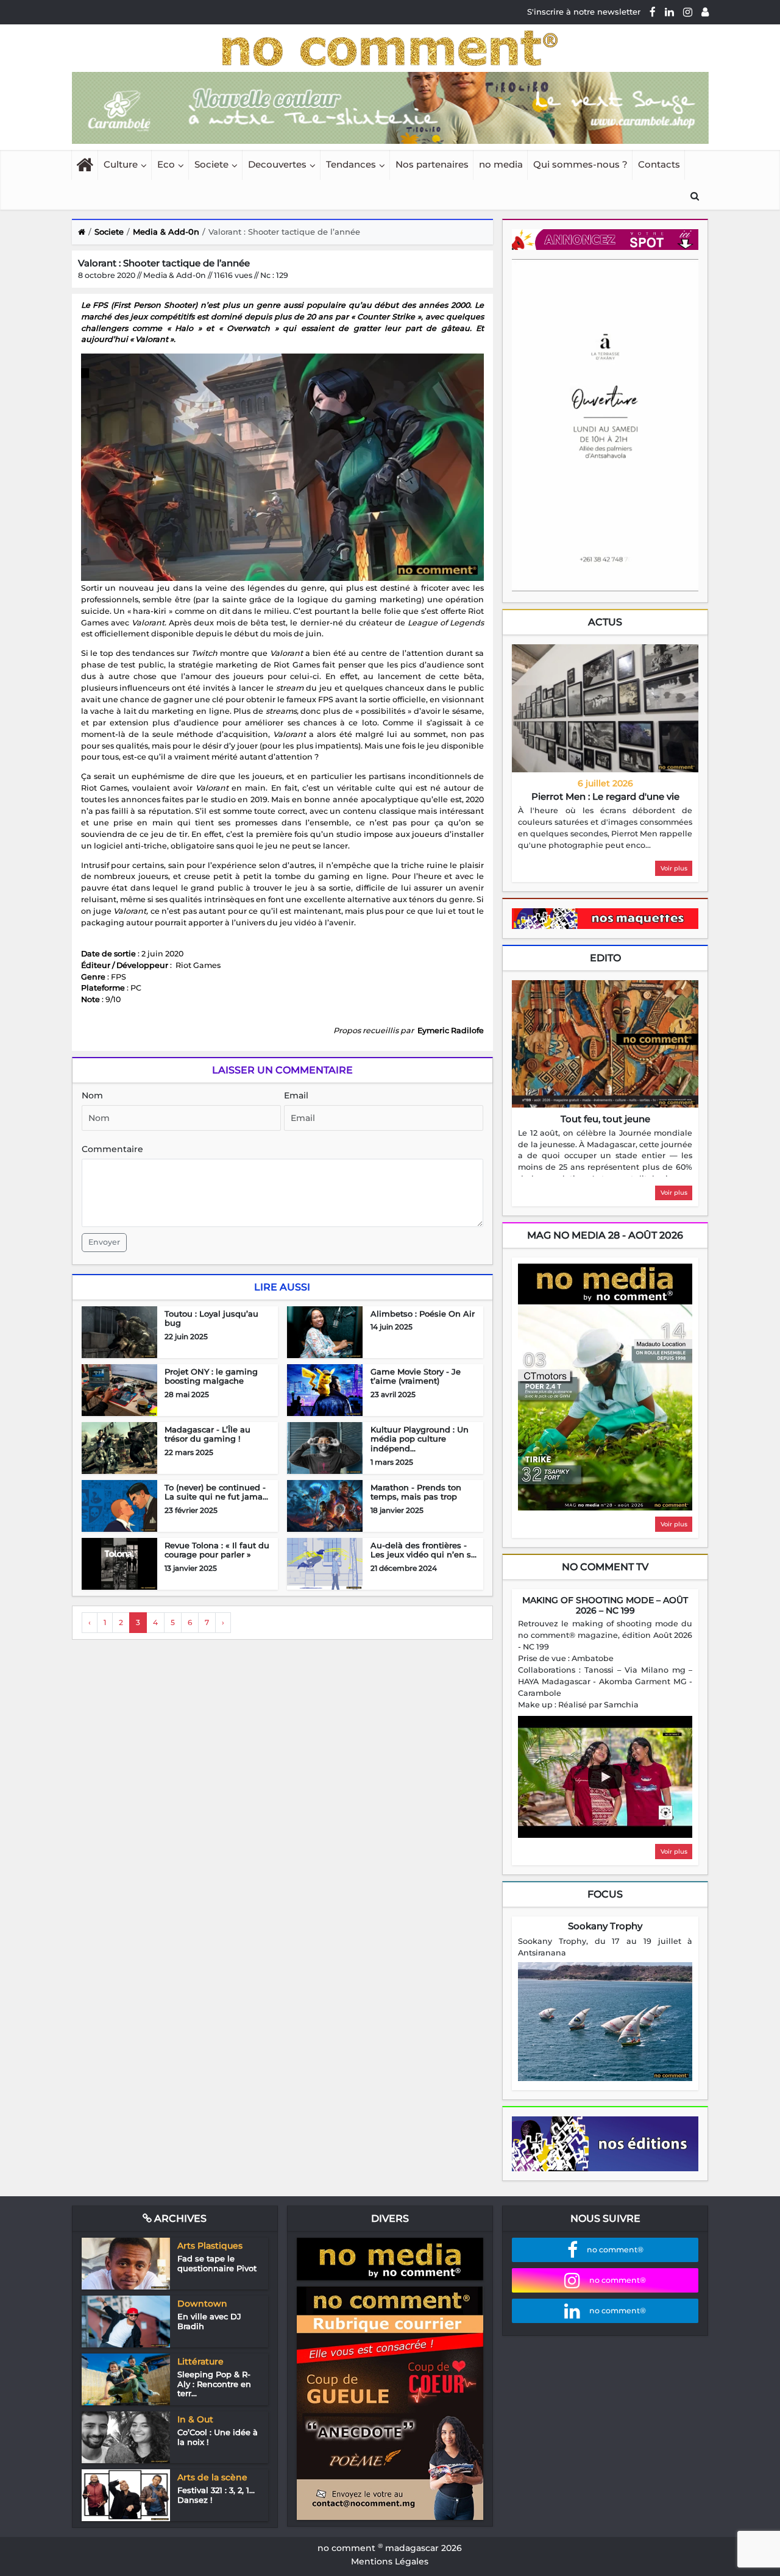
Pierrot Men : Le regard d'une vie (605, 796)
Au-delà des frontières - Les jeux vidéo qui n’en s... (424, 1550)
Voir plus (674, 868)
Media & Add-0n (166, 232)
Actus (605, 622)
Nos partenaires (432, 164)
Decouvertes (277, 164)
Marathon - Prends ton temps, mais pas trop (416, 1492)
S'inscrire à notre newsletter (584, 12)
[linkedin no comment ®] (669, 12)
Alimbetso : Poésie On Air (423, 1314)
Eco (166, 164)
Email (296, 1095)
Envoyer (104, 1242)
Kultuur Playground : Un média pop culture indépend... (420, 1439)
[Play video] (605, 1777)
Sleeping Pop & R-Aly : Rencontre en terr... (214, 2384)
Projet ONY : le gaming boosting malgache (211, 1376)
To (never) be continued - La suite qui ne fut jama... (216, 1492)
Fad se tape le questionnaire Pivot (217, 2263)
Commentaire (112, 1149)
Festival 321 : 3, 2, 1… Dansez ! (216, 2495)
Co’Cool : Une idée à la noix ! (218, 2437)
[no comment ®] (705, 12)
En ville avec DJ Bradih (209, 2321)
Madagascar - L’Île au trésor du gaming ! (207, 1434)
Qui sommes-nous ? (580, 164)
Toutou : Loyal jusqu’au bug (211, 1318)
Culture (121, 164)
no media (501, 164)
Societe (211, 164)
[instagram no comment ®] (688, 12)
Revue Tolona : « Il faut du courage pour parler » (217, 1550)
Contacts (659, 164)
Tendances (351, 164)
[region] (605, 828)
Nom (92, 1095)
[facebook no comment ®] (653, 12)
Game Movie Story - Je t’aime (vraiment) (416, 1376)
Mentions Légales (390, 2561)
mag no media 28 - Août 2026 (605, 1235)
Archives (179, 2218)
